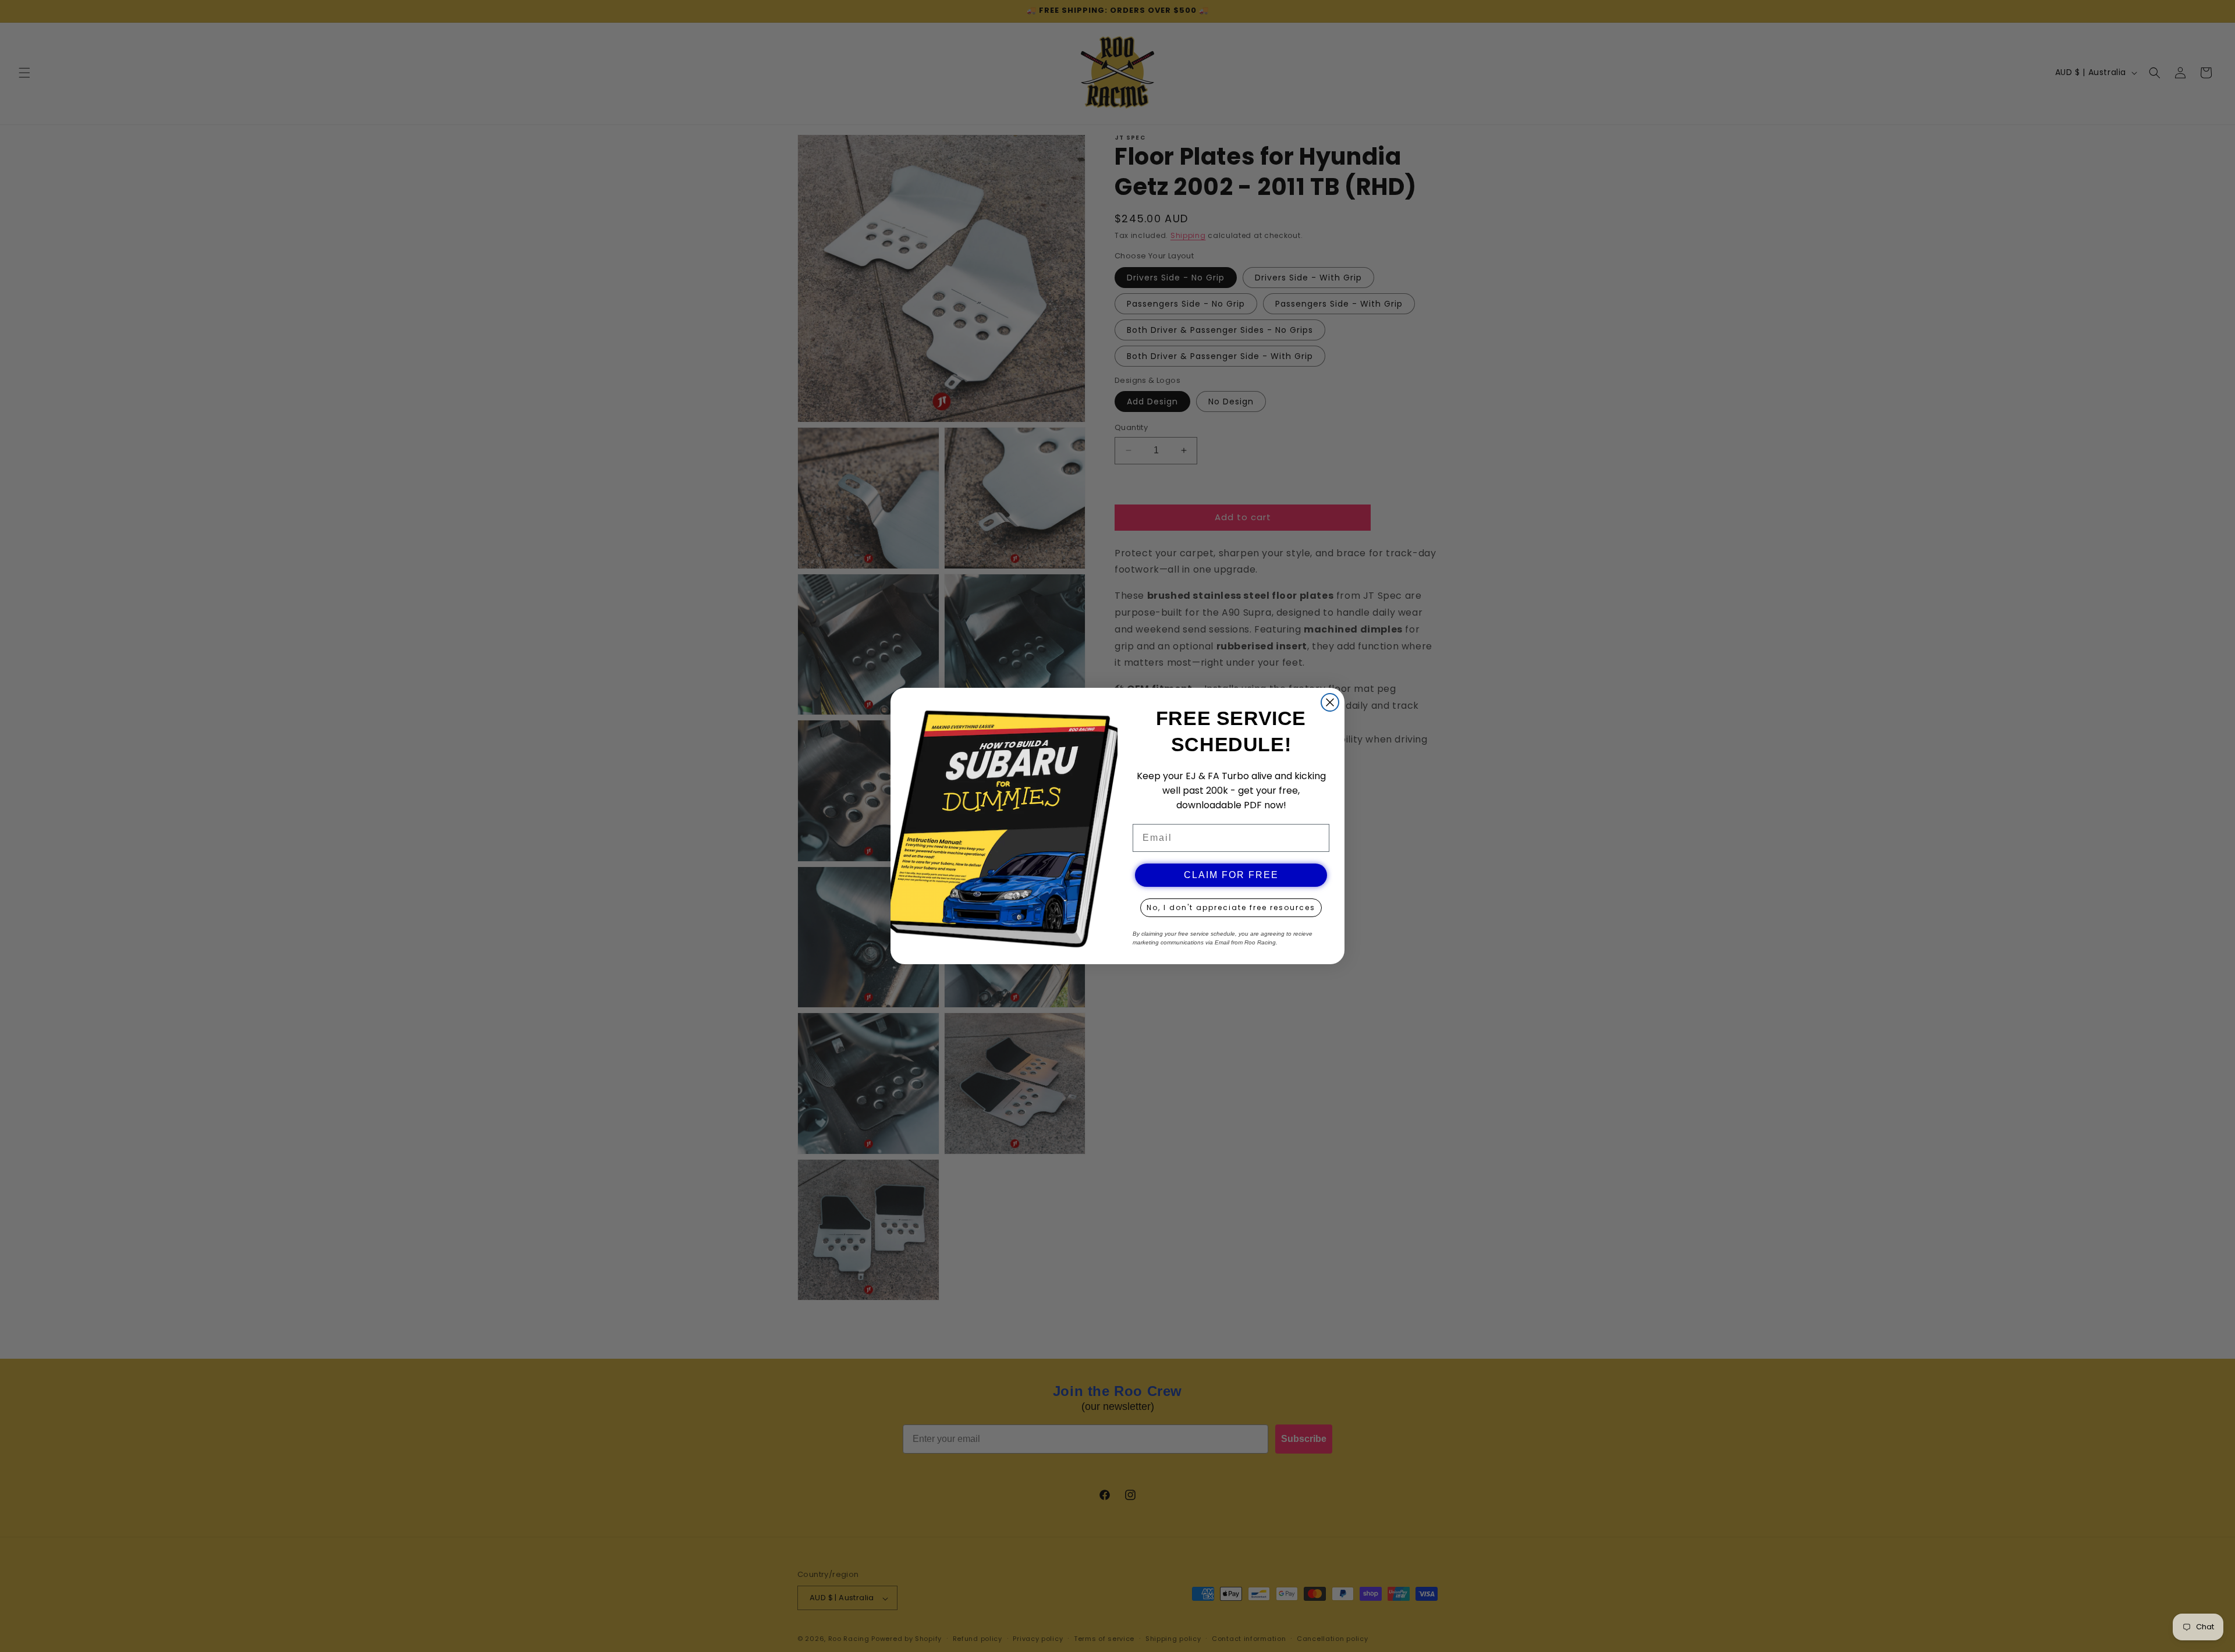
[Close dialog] (1330, 702)
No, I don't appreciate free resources (1231, 907)
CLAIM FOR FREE (1231, 875)
